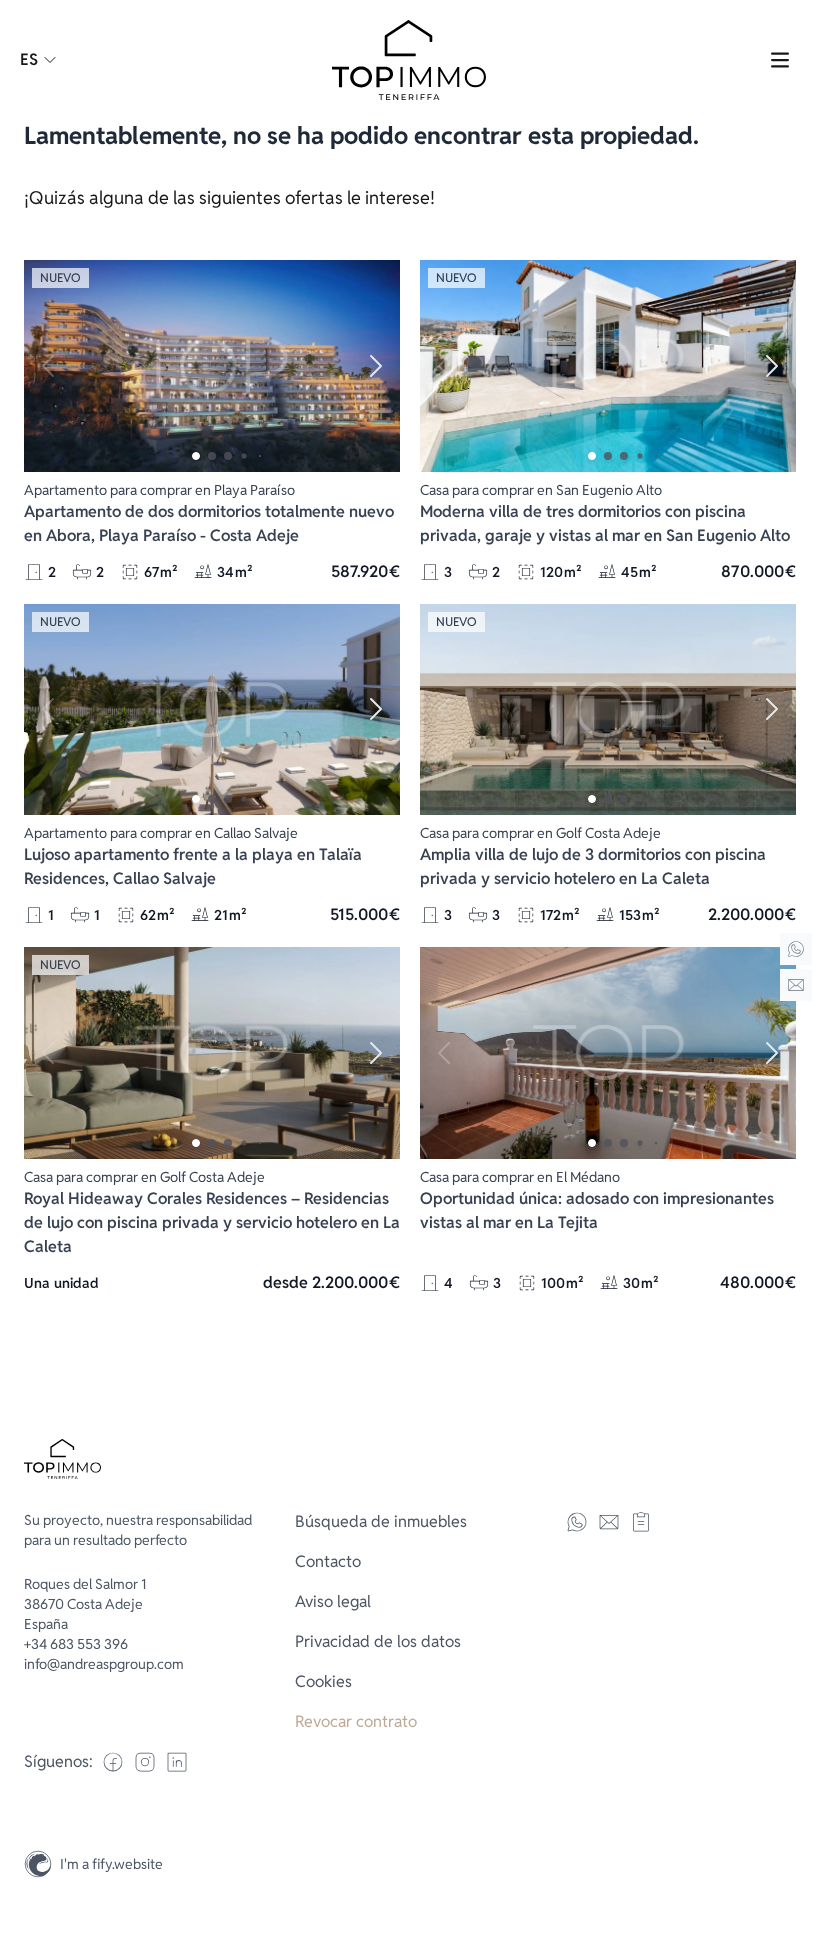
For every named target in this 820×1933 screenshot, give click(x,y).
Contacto (328, 1561)
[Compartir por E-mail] (609, 1522)
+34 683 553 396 (76, 1644)
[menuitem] (410, 1522)
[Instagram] (796, 1821)
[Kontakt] (796, 985)
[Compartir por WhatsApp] (577, 1522)
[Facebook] (113, 1762)
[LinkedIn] (177, 1762)
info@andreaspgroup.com (104, 1664)
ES (29, 59)
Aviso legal (333, 1601)
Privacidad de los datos (378, 1641)
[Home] (796, 949)
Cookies (323, 1681)
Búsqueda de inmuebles (381, 1521)
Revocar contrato (356, 1721)
